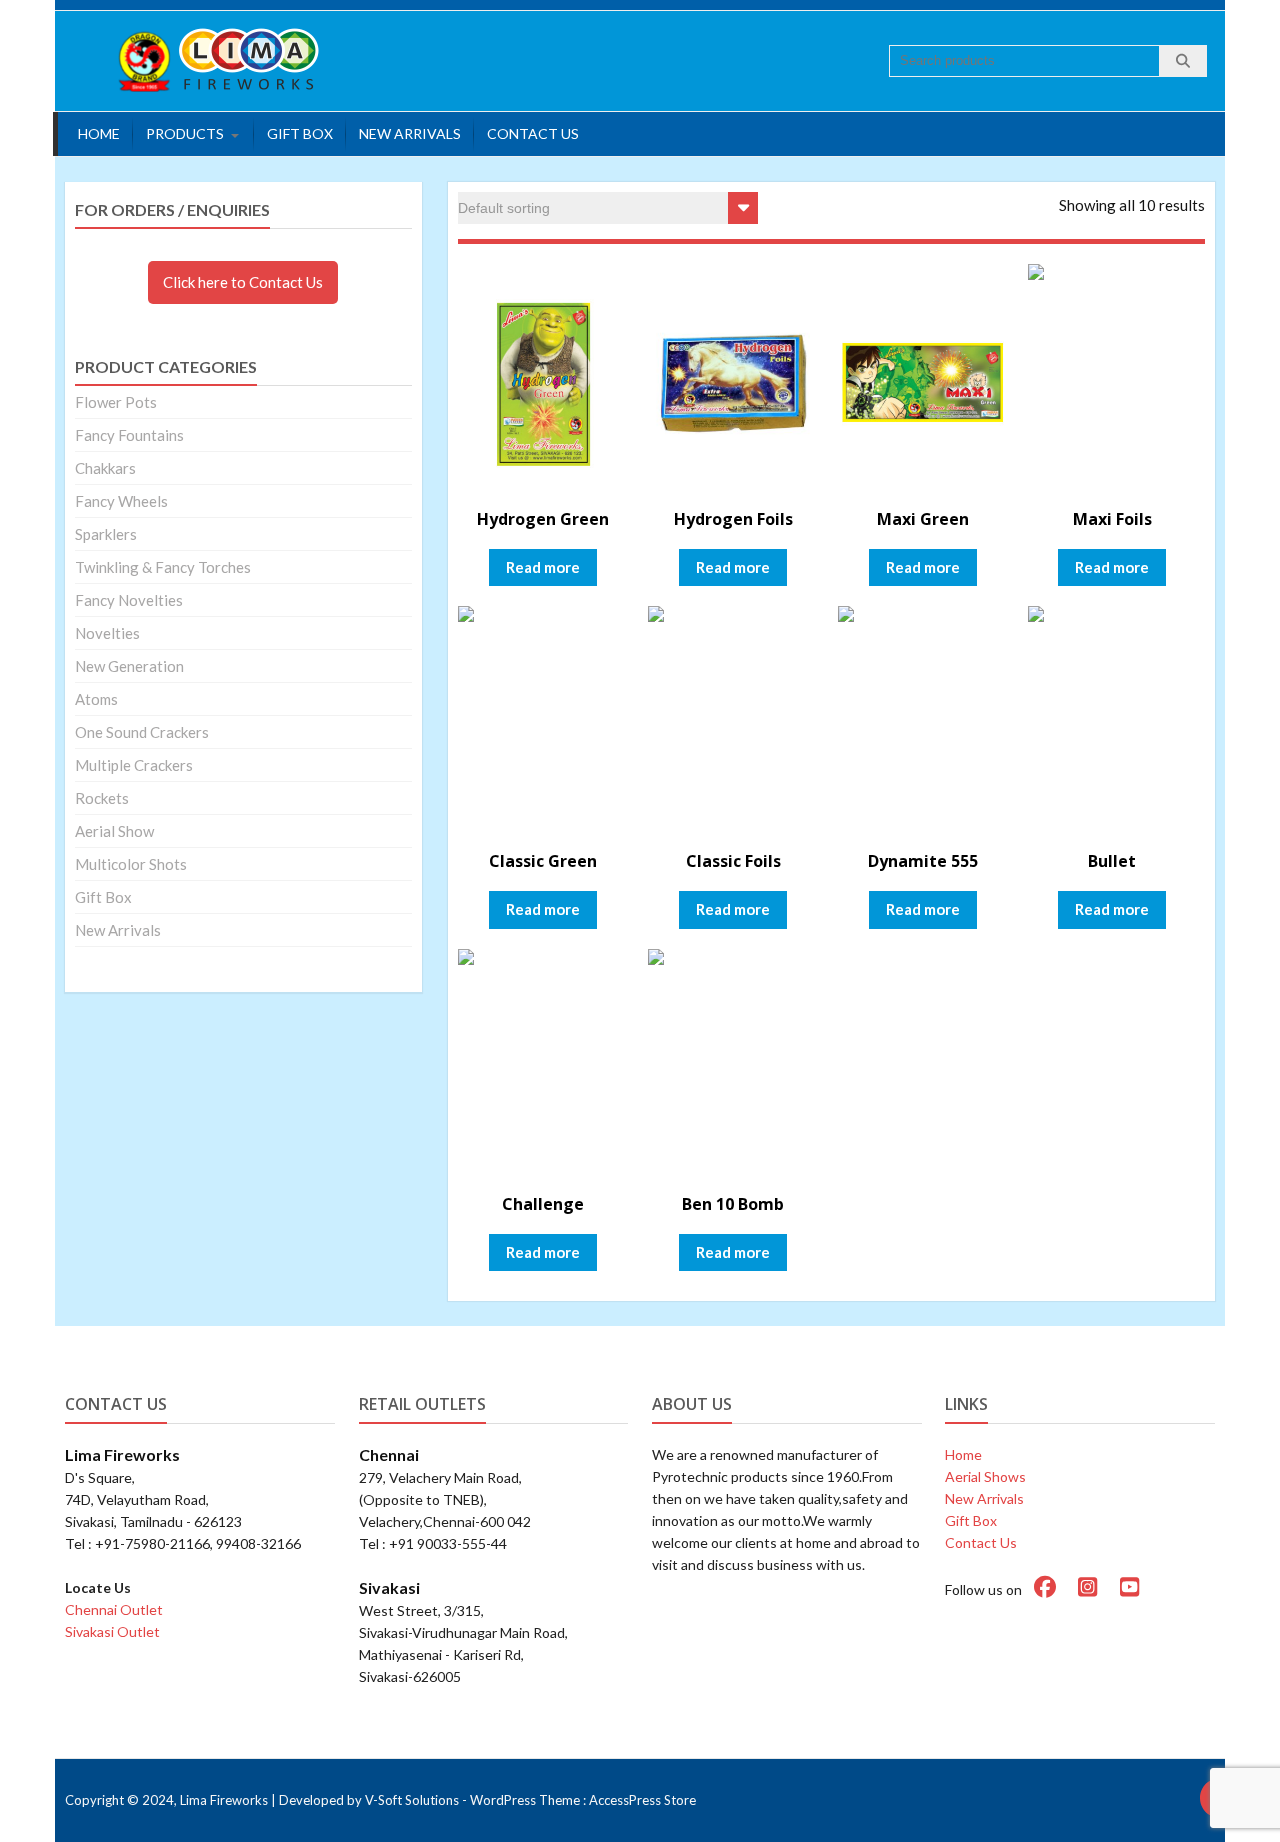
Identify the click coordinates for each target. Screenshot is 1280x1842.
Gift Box (300, 133)
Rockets (102, 798)
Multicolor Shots (131, 864)
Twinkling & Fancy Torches (163, 567)
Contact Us (533, 133)
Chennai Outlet (114, 1609)
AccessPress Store (642, 1800)
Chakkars (105, 468)
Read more (543, 567)
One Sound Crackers (142, 732)
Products (185, 133)
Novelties (107, 633)
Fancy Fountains (129, 435)
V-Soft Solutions (412, 1800)
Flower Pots (116, 402)
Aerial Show (114, 831)
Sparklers (106, 534)
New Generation (129, 666)
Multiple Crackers (134, 765)
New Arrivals (410, 133)
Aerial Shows (985, 1476)
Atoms (96, 699)
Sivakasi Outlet (112, 1631)
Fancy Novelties (129, 600)
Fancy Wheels (121, 501)
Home (99, 133)
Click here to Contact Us (243, 282)
